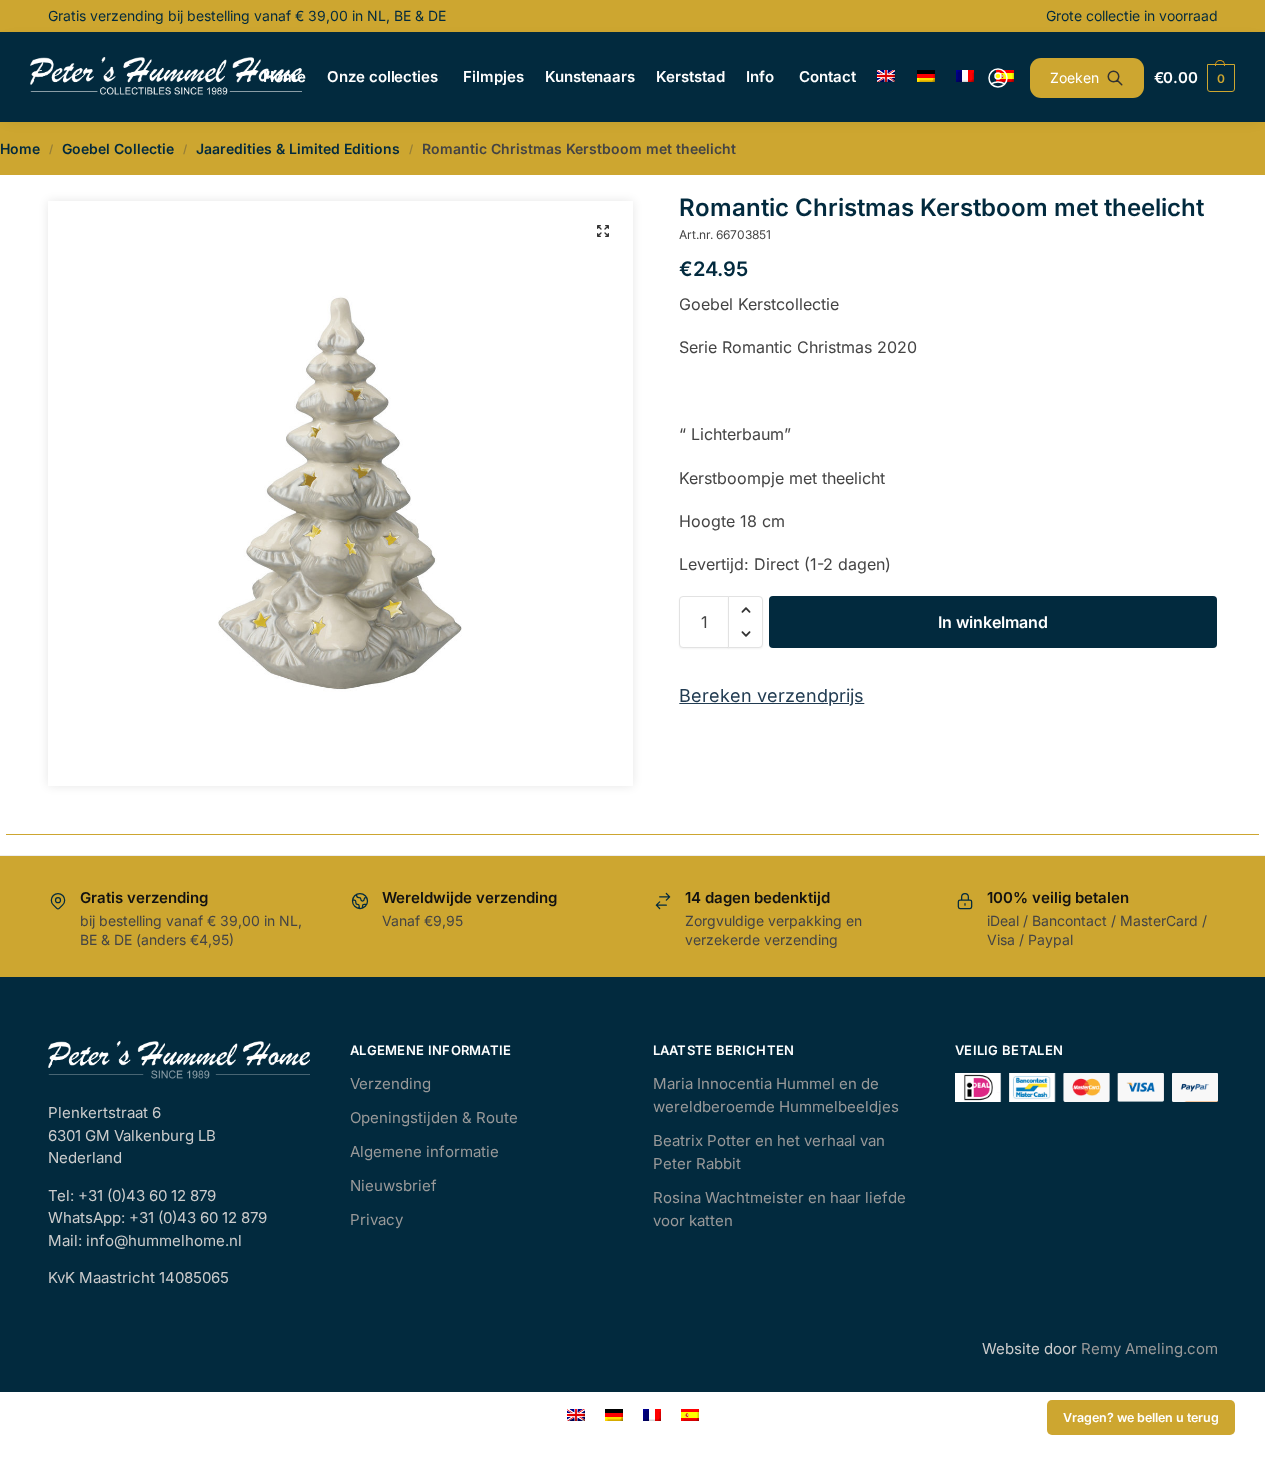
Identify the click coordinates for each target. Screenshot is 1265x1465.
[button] (603, 231)
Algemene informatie (424, 1151)
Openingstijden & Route (434, 1117)
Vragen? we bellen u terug (1141, 1417)
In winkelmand (993, 622)
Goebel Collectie (118, 148)
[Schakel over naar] (886, 77)
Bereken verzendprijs (771, 695)
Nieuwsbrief (393, 1185)
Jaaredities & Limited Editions (298, 148)
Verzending (390, 1083)
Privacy (376, 1219)
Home (20, 148)
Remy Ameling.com (1149, 1348)
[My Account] (998, 78)
